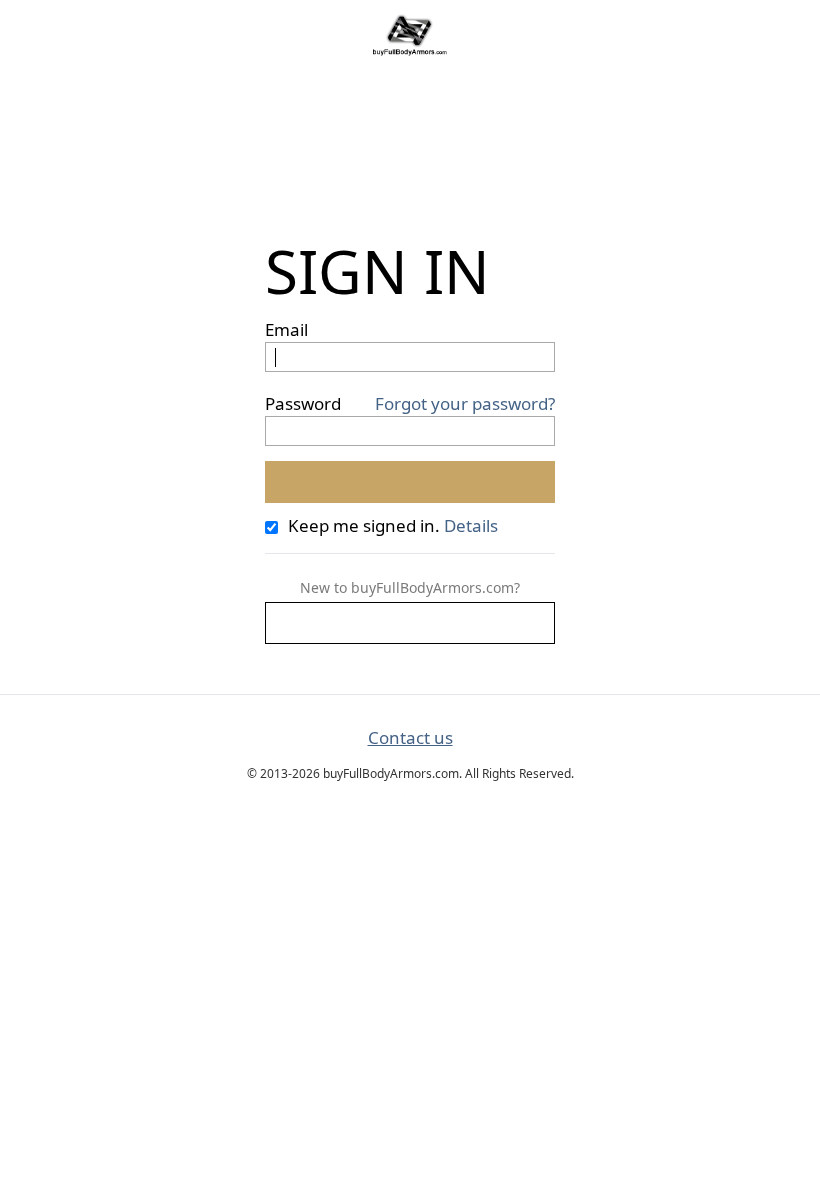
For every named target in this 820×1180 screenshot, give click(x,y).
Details (471, 525)
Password (303, 403)
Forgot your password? (465, 403)
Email (286, 329)
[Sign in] (410, 482)
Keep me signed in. (364, 525)
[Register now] (410, 623)
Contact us (410, 737)
